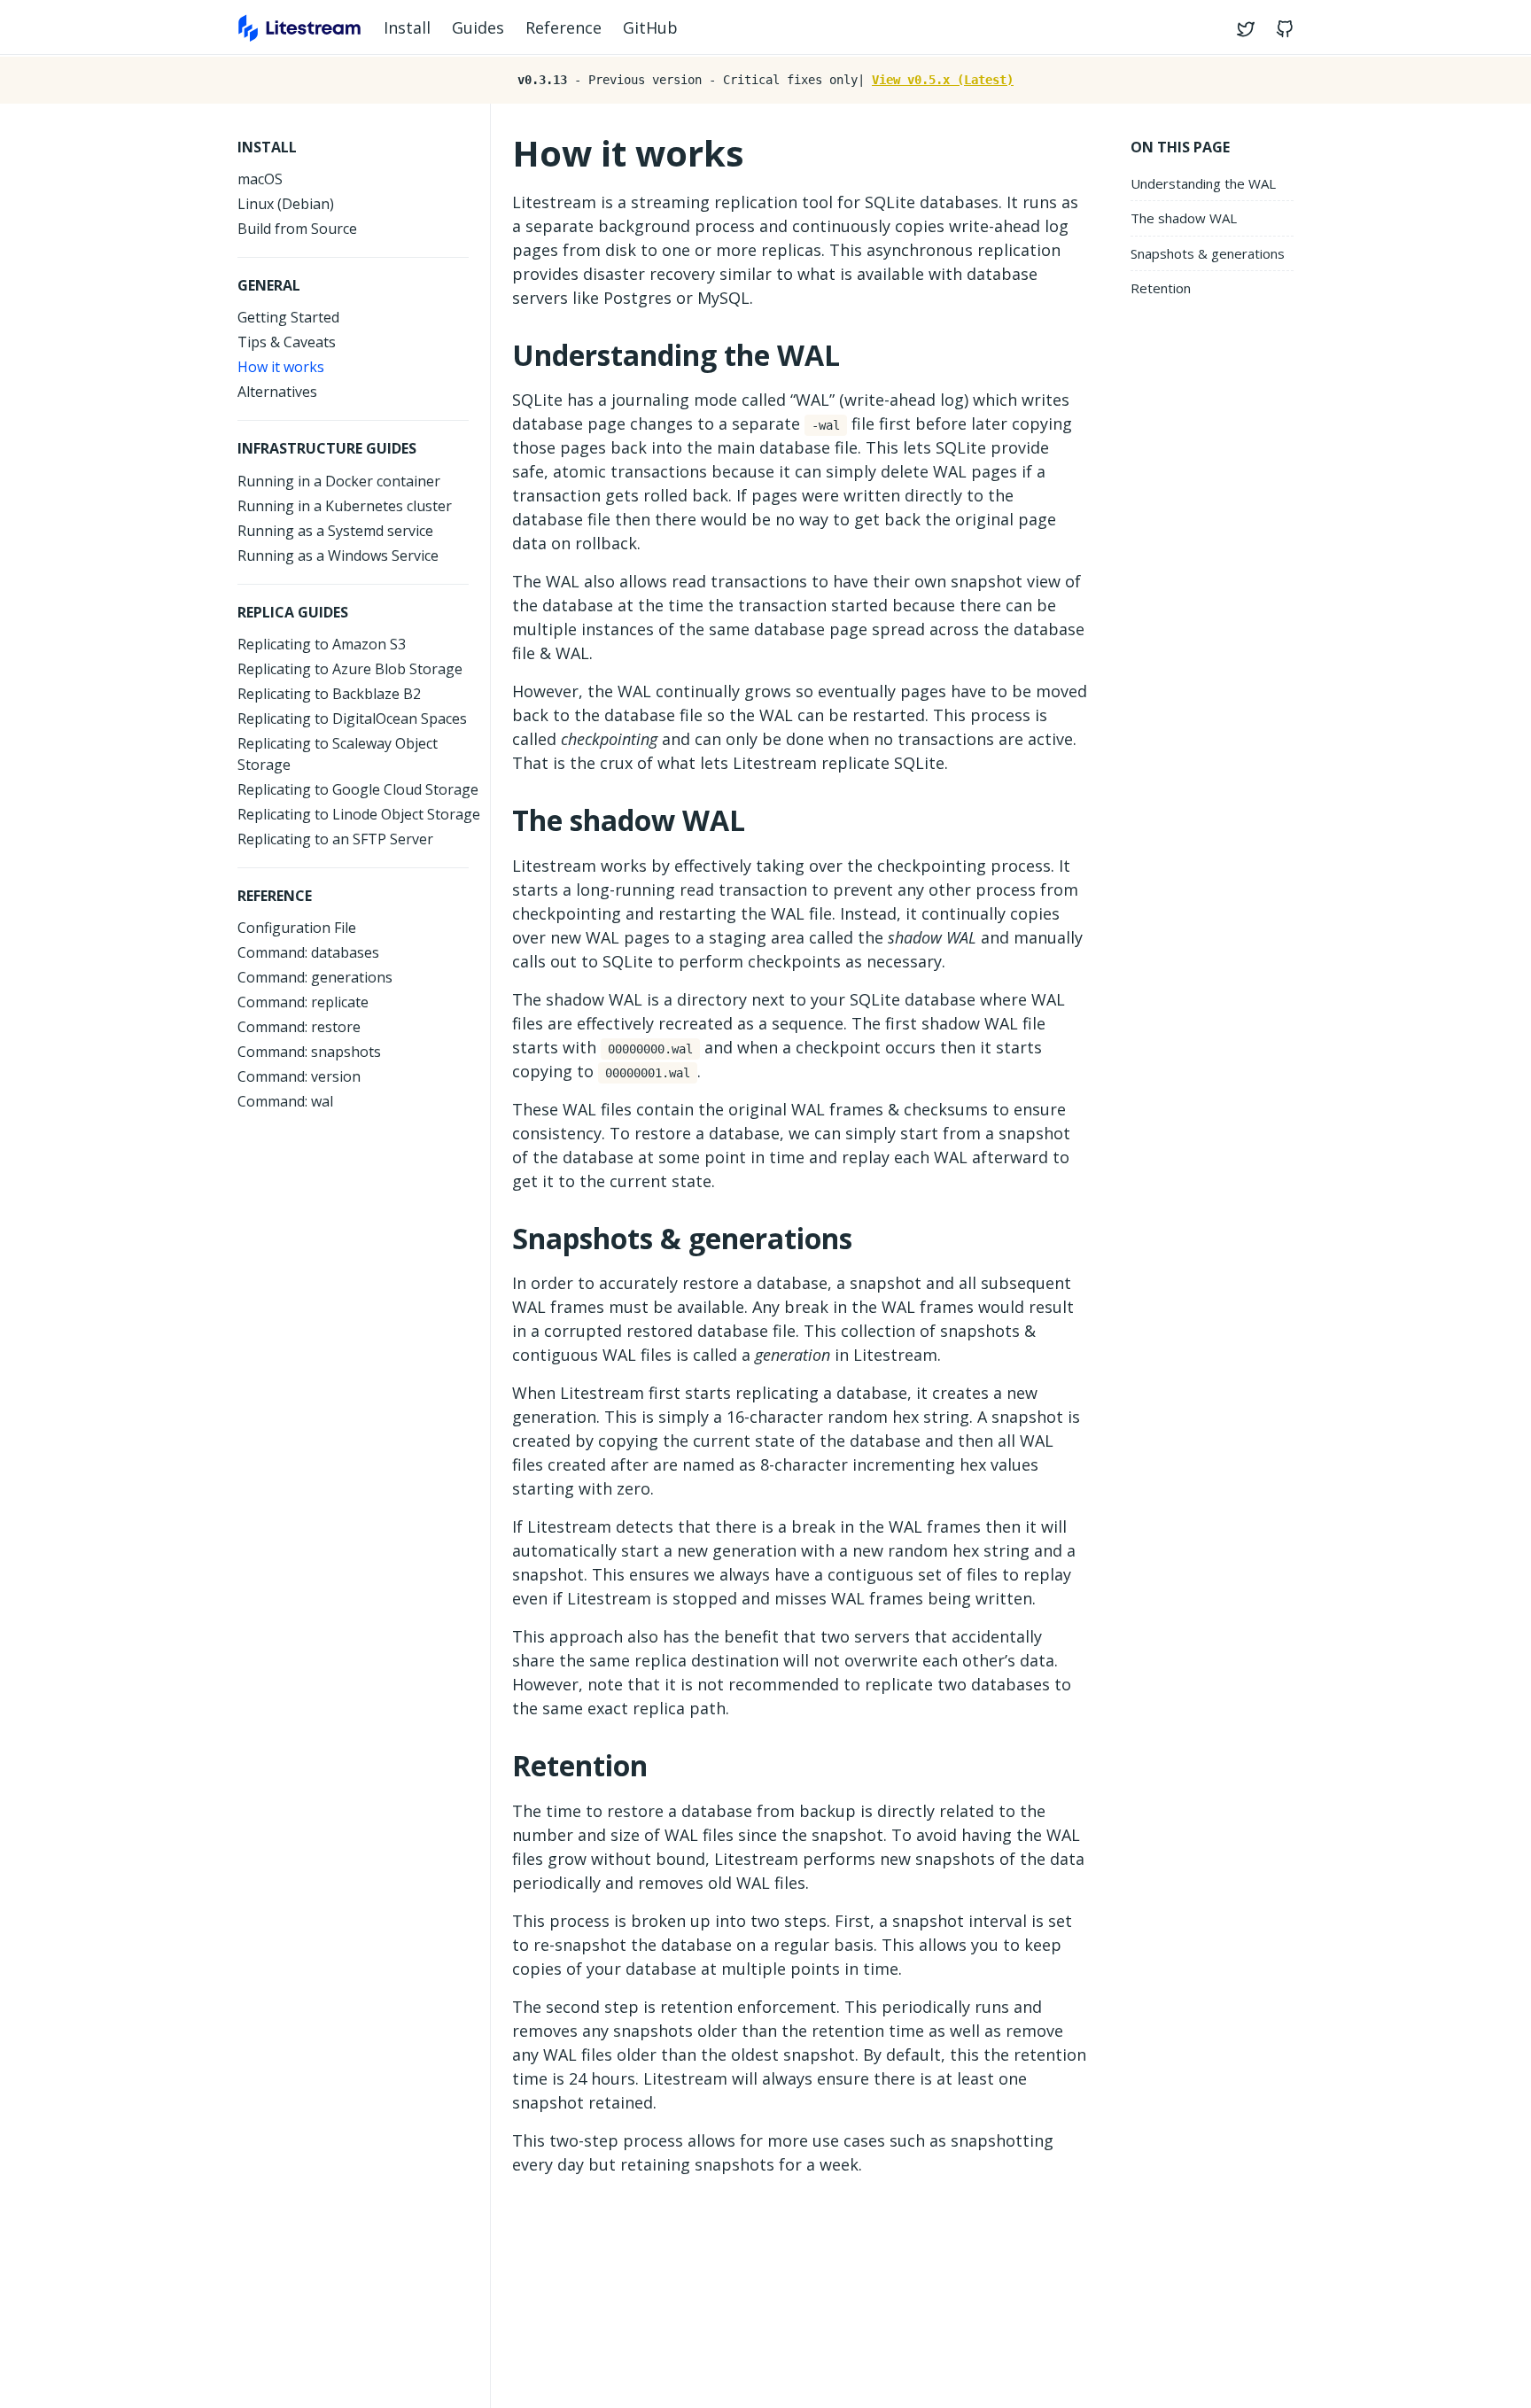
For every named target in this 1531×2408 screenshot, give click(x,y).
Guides (478, 27)
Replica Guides (293, 612)
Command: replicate (303, 1002)
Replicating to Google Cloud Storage (358, 789)
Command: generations (315, 977)
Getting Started (288, 317)
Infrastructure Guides (327, 448)
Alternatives (277, 392)
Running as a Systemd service (335, 531)
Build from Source (297, 229)
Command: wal (285, 1101)
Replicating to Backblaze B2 (329, 694)
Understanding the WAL (1203, 183)
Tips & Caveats (287, 342)
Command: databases (308, 952)
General (269, 285)
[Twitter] (1249, 28)
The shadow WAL (1184, 219)
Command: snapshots (309, 1052)
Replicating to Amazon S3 (322, 644)
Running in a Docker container (339, 481)
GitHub (650, 27)
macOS (260, 179)
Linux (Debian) (286, 204)
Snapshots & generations (1208, 253)
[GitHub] (1281, 28)
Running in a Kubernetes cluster (345, 506)
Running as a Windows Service (338, 555)
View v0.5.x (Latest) (943, 80)
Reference (563, 27)
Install (407, 27)
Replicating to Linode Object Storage (359, 814)
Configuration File (297, 928)
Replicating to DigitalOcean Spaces (352, 719)
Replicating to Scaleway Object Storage (338, 754)
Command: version (299, 1076)
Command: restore (299, 1027)
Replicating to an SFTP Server (335, 839)
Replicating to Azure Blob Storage (350, 669)
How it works (281, 367)
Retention (1161, 289)
